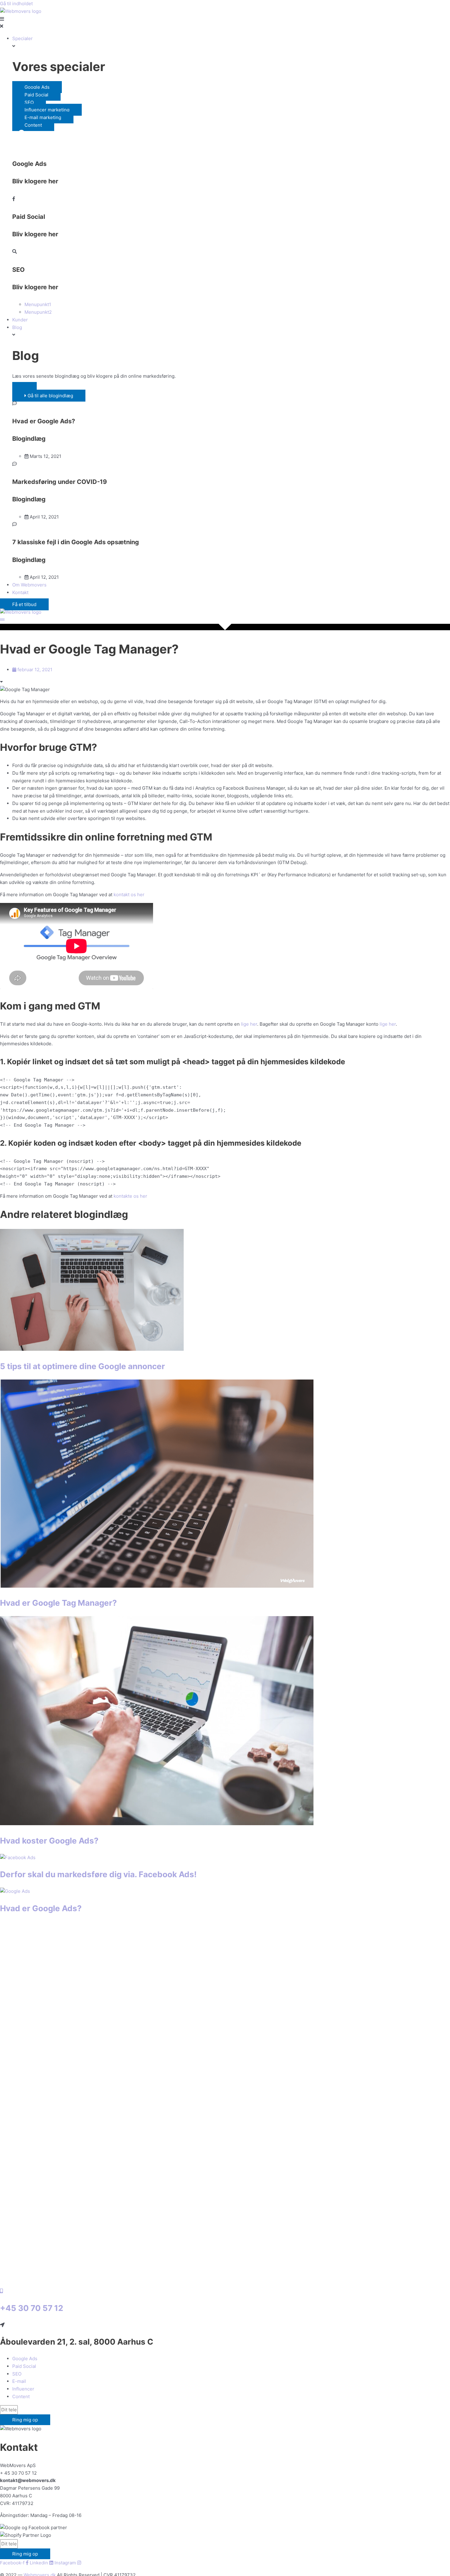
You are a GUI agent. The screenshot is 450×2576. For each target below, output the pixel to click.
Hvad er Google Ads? (41, 1908)
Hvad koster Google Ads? (49, 1841)
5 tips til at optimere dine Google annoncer (82, 1366)
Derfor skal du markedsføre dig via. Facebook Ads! (98, 1874)
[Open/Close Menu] (225, 23)
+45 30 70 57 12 (32, 2308)
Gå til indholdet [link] (16, 4)
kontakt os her (129, 895)
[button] (24, 388)
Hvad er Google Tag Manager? (58, 1603)
